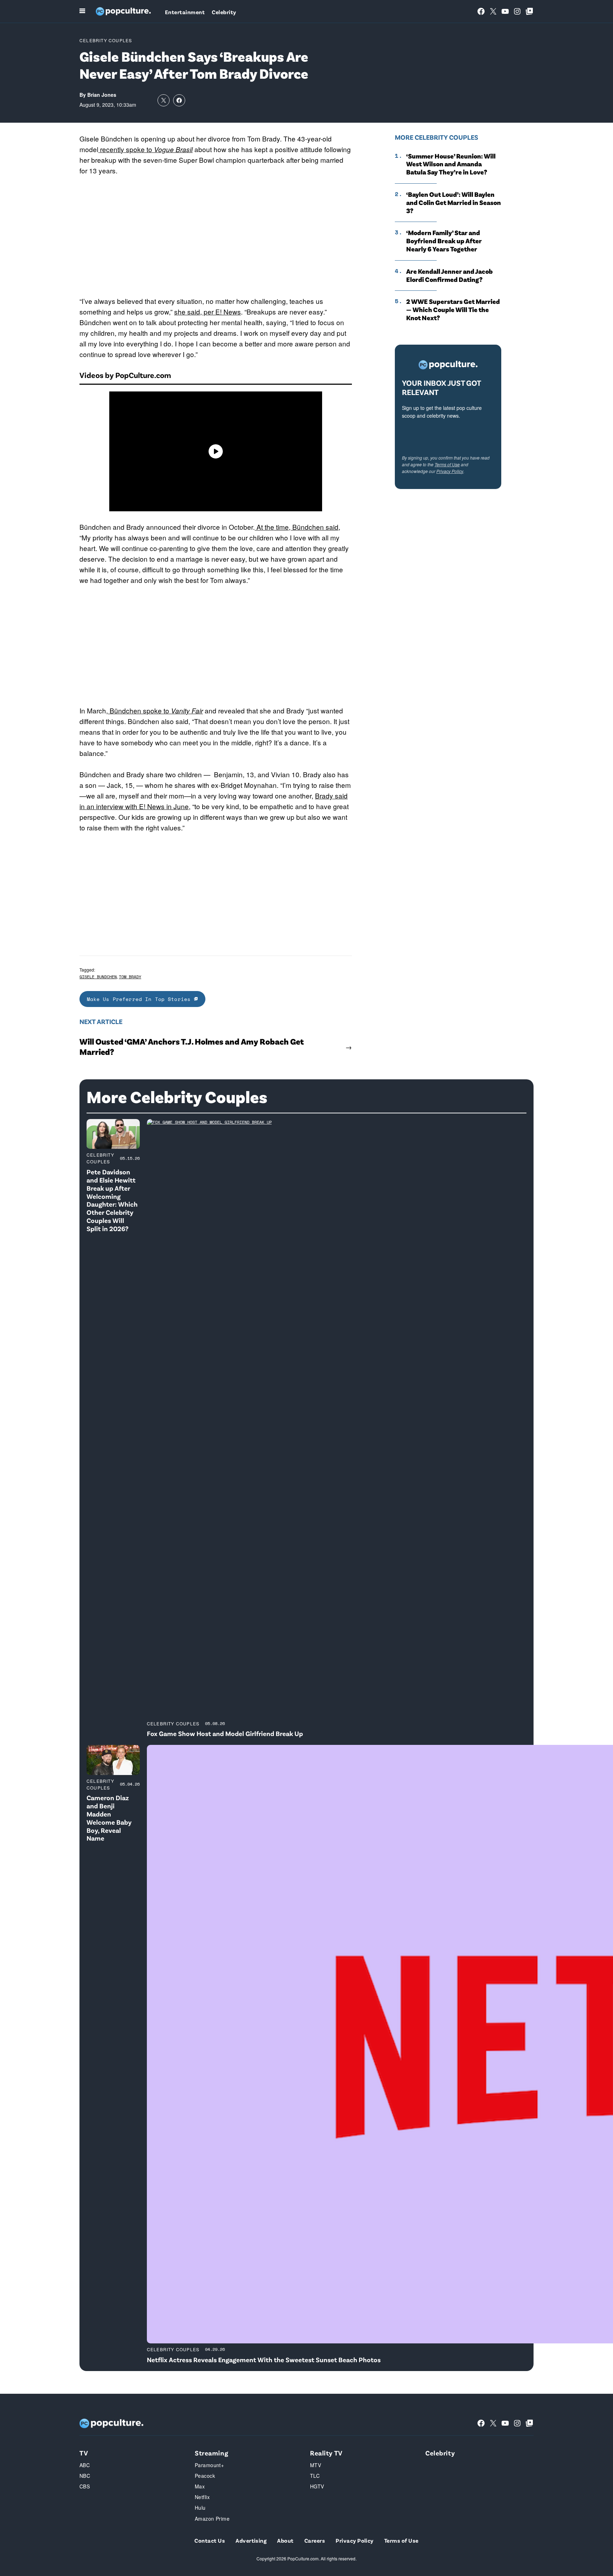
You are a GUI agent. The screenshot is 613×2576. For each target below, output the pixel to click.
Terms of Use (447, 464)
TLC (315, 2476)
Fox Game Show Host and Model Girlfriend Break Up (225, 1733)
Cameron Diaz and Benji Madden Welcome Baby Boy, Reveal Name (109, 1818)
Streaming (211, 2453)
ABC (85, 2465)
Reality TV (326, 2453)
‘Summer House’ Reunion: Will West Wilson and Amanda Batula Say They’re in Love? (451, 164)
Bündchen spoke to (155, 710)
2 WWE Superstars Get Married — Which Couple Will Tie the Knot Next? (453, 310)
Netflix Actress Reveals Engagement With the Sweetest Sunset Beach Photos (264, 2360)
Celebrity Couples (106, 40)
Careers (315, 2540)
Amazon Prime (212, 2519)
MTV (316, 2465)
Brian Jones (102, 95)
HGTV (317, 2486)
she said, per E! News (208, 311)
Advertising (251, 2540)
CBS (85, 2486)
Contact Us (210, 2540)
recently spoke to (145, 149)
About (285, 2540)
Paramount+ (209, 2465)
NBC (85, 2476)
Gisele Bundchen (98, 977)
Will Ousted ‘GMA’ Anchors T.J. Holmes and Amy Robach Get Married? (192, 1047)
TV (84, 2453)
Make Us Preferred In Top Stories (140, 999)
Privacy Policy (450, 471)
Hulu (200, 2508)
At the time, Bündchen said (297, 527)
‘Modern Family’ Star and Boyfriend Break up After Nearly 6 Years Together (444, 241)
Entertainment (185, 12)
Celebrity (224, 12)
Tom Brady (130, 977)
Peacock (205, 2476)
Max (200, 2486)
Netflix (202, 2497)
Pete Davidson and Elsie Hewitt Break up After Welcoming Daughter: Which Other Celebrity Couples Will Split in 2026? (112, 1200)
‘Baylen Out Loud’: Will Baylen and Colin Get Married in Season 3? (454, 202)
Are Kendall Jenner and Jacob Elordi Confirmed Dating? (449, 275)
